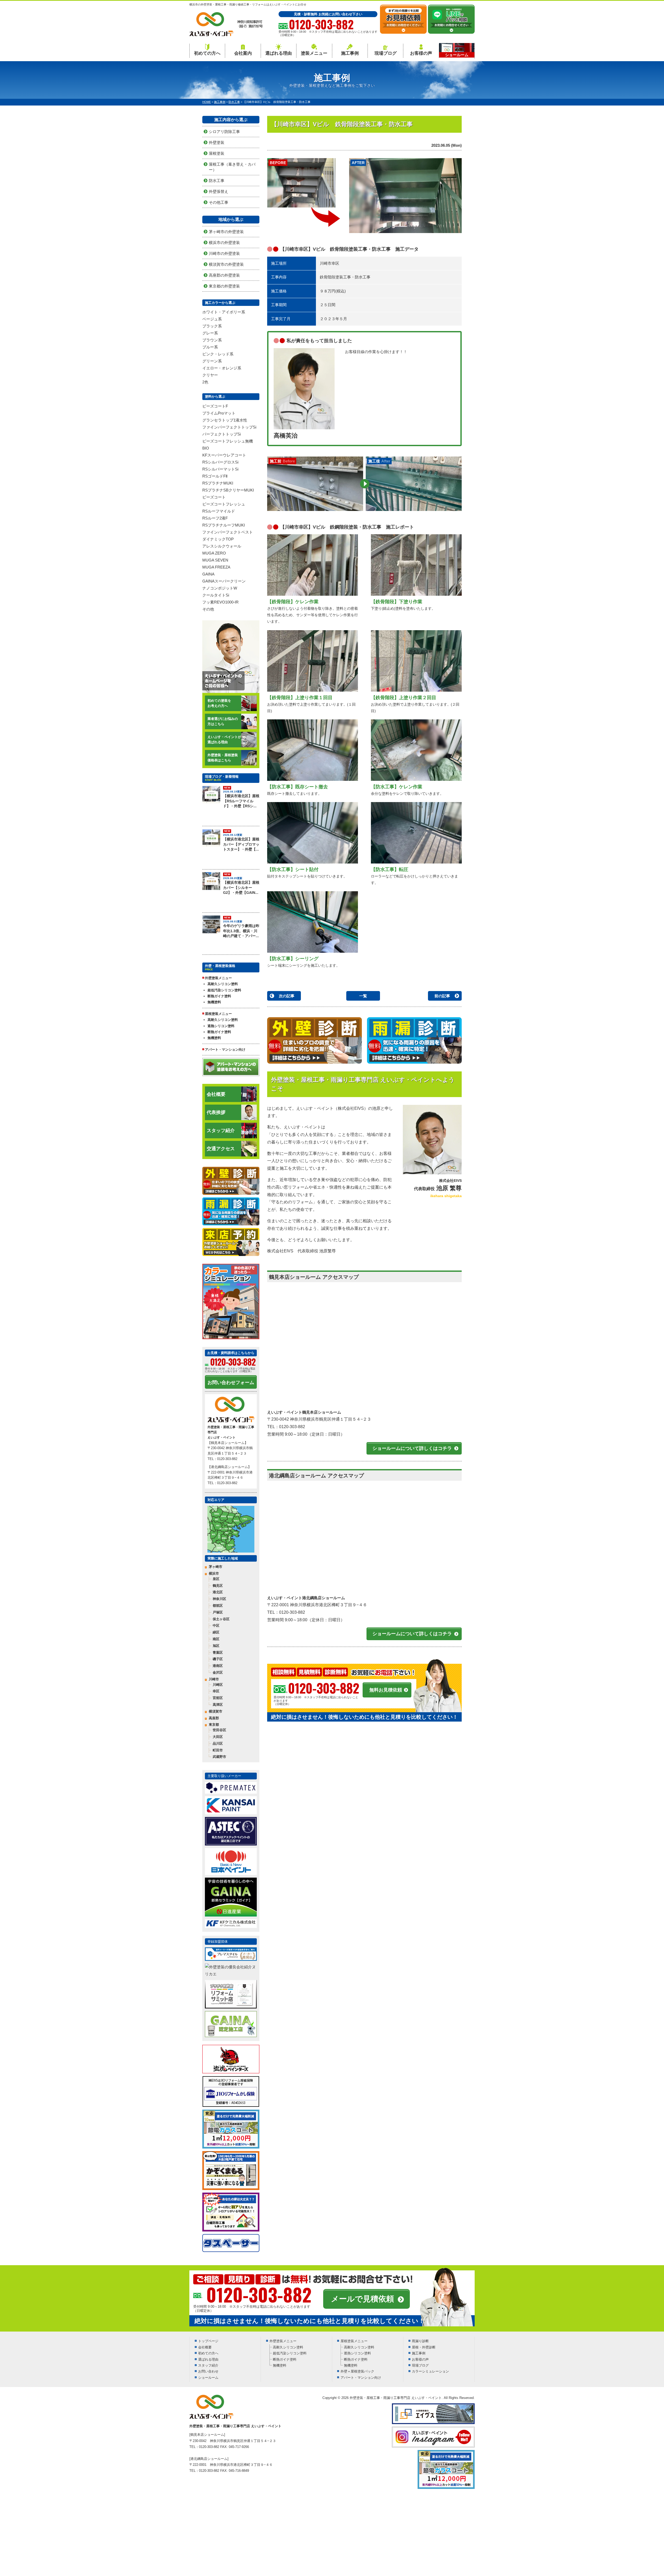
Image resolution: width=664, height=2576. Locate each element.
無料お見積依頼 (386, 1690)
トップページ (208, 2341)
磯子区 (218, 1659)
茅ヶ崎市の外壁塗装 (226, 232)
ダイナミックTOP (218, 539)
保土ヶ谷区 (221, 1619)
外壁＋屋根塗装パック (357, 2371)
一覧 (363, 996)
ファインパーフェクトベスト (228, 532)
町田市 (218, 1750)
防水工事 (217, 181)
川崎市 (214, 1679)
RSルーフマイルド (219, 511)
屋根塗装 (217, 153)
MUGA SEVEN (215, 560)
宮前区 (218, 1698)
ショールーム (208, 2378)
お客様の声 (421, 53)
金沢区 (218, 1672)
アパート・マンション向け (225, 1050)
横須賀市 (216, 1711)
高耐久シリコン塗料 (223, 984)
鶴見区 (218, 1586)
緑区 (216, 1632)
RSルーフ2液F (215, 518)
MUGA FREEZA (216, 567)
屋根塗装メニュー (354, 2341)
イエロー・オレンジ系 (222, 368)
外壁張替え (219, 191)
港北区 (218, 1592)
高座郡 (214, 1718)
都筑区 (218, 1606)
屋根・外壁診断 (424, 2347)
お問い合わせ (208, 2371)
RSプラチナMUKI (218, 483)
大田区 (218, 1737)
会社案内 (243, 53)
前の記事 (442, 996)
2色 (205, 382)
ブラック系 (212, 326)
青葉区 (218, 1652)
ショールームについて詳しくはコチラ (412, 1448)
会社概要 (216, 1094)
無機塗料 (214, 1002)
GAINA (208, 574)
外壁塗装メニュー (283, 2341)
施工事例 (350, 53)
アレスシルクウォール (222, 546)
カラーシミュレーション (430, 2371)
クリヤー (210, 375)
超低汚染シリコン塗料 (224, 990)
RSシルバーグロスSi (220, 462)
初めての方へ (207, 53)
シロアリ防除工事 (224, 132)
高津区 (218, 1705)
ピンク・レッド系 (218, 354)
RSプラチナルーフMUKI (224, 525)
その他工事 (219, 202)
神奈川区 (219, 1599)
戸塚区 (218, 1612)
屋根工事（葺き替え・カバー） (232, 167)
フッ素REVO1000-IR (220, 602)
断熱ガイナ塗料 (219, 996)
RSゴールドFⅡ (215, 476)
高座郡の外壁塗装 (224, 275)
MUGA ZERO (214, 553)
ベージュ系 (212, 319)
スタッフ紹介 (221, 1131)
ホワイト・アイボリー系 (224, 312)
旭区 (216, 1646)
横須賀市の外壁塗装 (226, 264)
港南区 (218, 1666)
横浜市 (214, 1573)
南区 (216, 1639)
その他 (208, 609)
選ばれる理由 (279, 53)
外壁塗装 (217, 142)
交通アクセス (221, 1149)
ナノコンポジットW (220, 588)
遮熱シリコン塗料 (221, 1026)
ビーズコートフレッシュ (224, 504)
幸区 (216, 1691)
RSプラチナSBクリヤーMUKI (228, 490)
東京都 (214, 1725)
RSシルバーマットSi (220, 469)
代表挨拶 (216, 1112)
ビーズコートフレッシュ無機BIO (228, 445)
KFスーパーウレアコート (224, 455)
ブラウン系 (212, 340)
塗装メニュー (314, 53)
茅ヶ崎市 (216, 1567)
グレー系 (210, 333)
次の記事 (287, 996)
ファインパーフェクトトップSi (229, 427)
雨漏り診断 (420, 2341)
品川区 (218, 1743)
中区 (216, 1626)
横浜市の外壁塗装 (224, 243)
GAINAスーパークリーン (224, 581)
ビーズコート (214, 497)
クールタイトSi (216, 595)
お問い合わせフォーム (231, 1382)
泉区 (216, 1579)
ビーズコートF (215, 406)
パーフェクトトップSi (222, 434)
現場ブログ (386, 53)
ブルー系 (210, 347)
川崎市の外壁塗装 (224, 253)
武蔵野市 (219, 1757)
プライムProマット (219, 413)
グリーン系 (212, 361)
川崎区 (218, 1685)
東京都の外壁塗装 (224, 286)
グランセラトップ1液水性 (225, 420)
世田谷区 (219, 1730)
